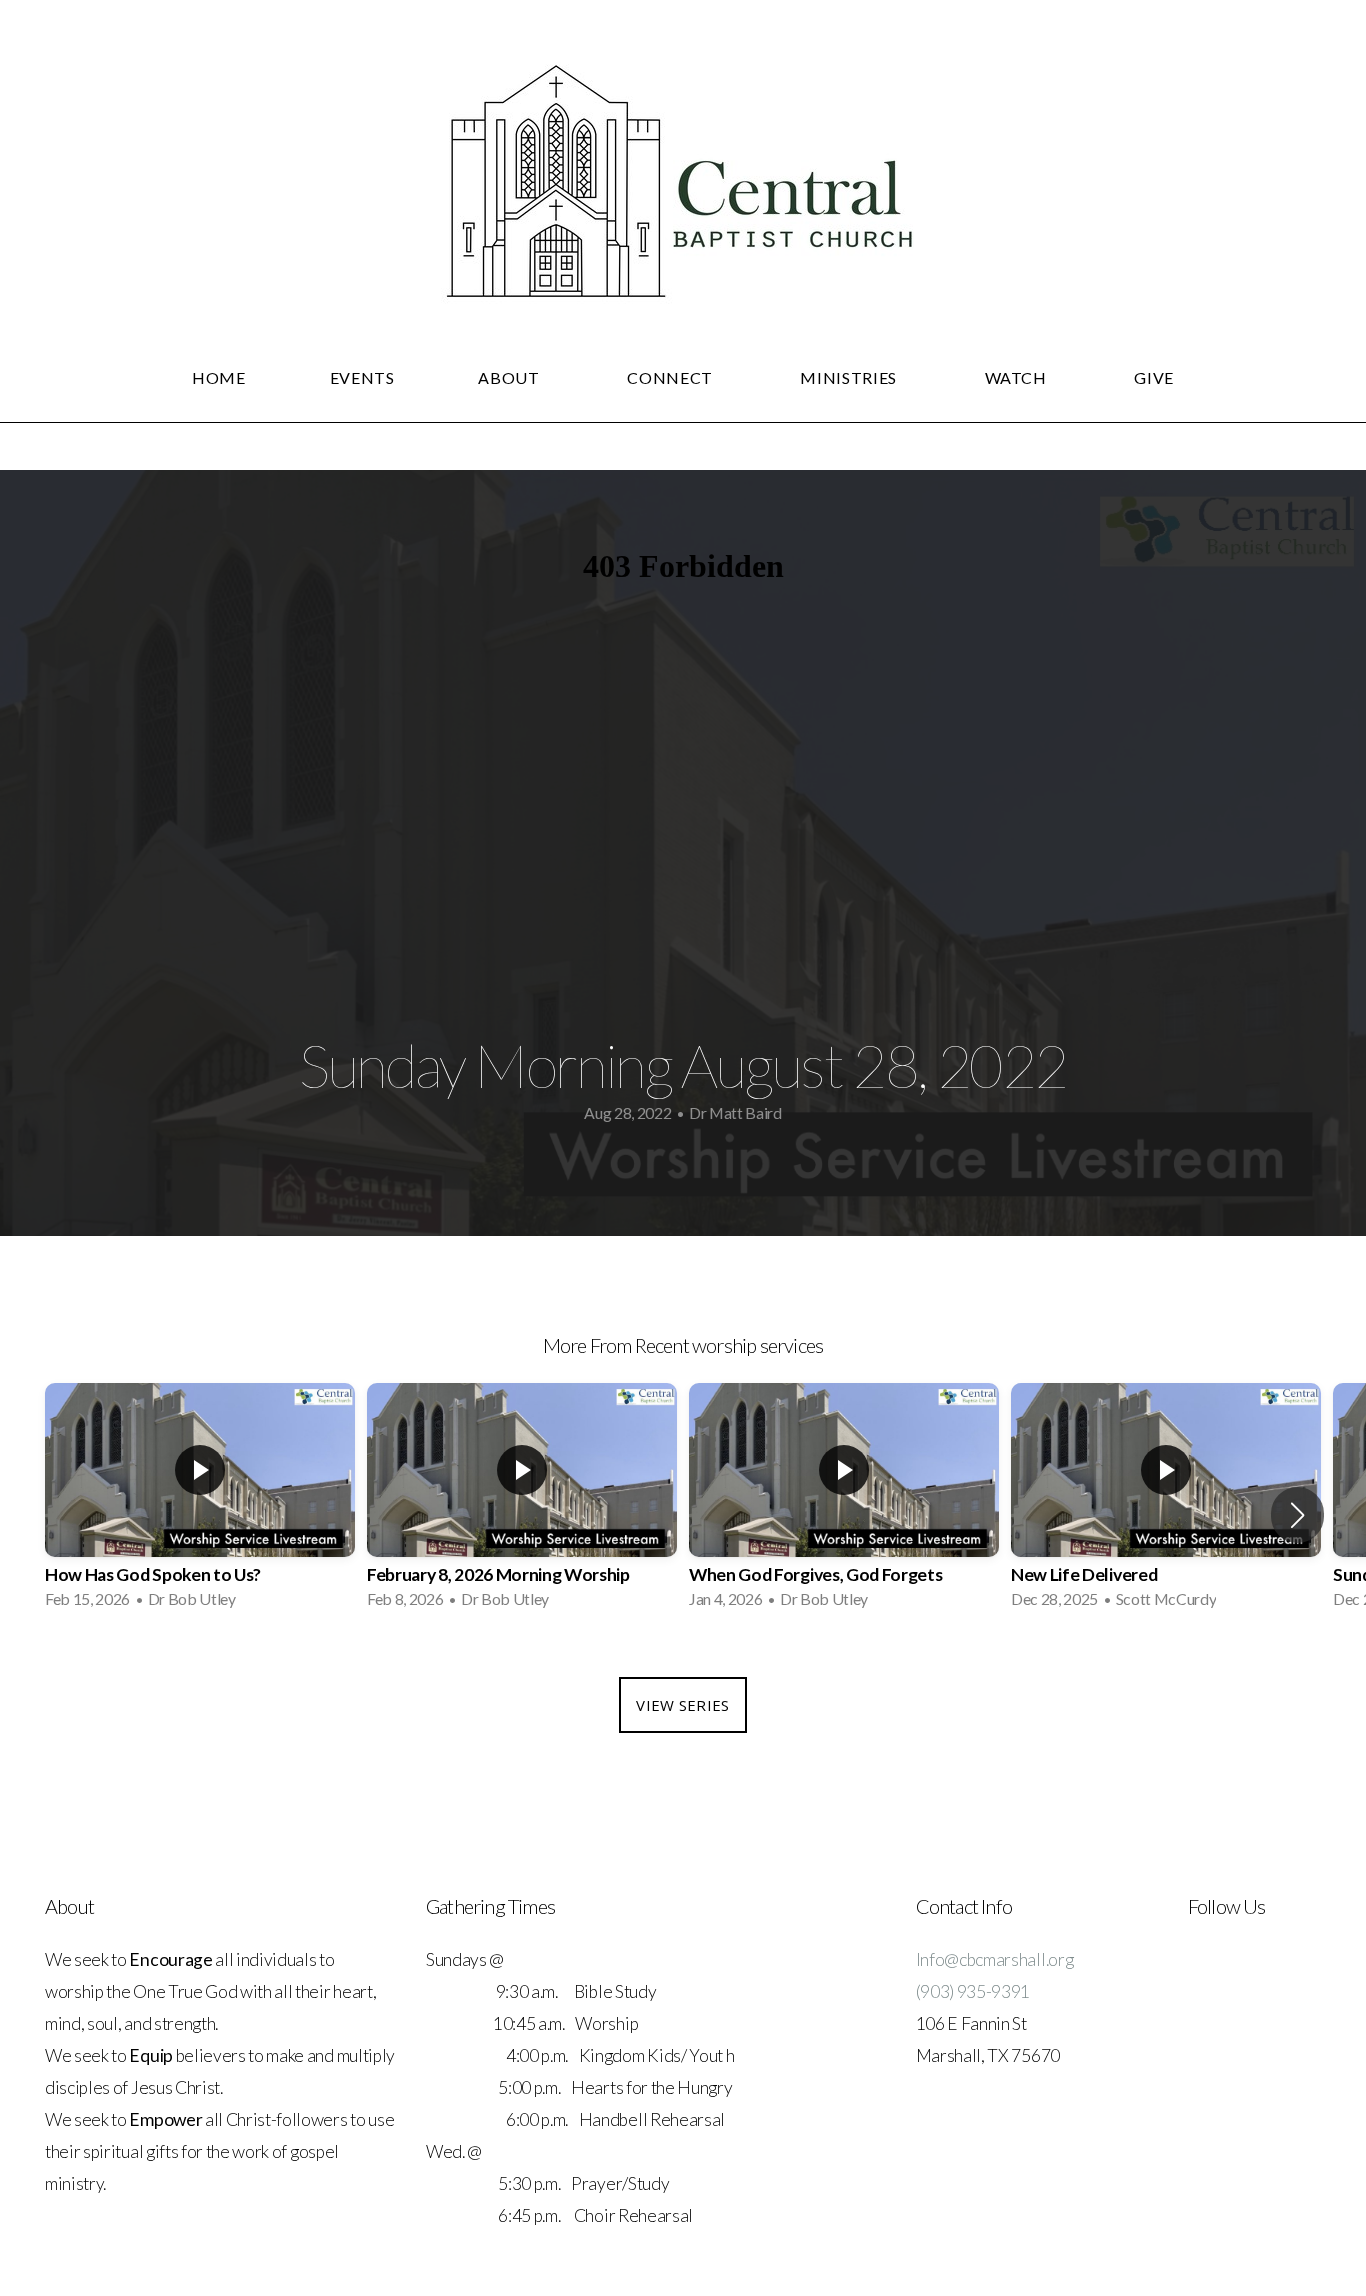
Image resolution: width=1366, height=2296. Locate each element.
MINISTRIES (850, 377)
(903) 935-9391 (973, 1991)
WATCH (1018, 377)
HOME (219, 377)
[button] (1297, 1515)
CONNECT (671, 377)
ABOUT (510, 377)
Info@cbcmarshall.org (995, 1959)
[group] (200, 1502)
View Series (682, 1705)
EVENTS (362, 377)
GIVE (1154, 377)
